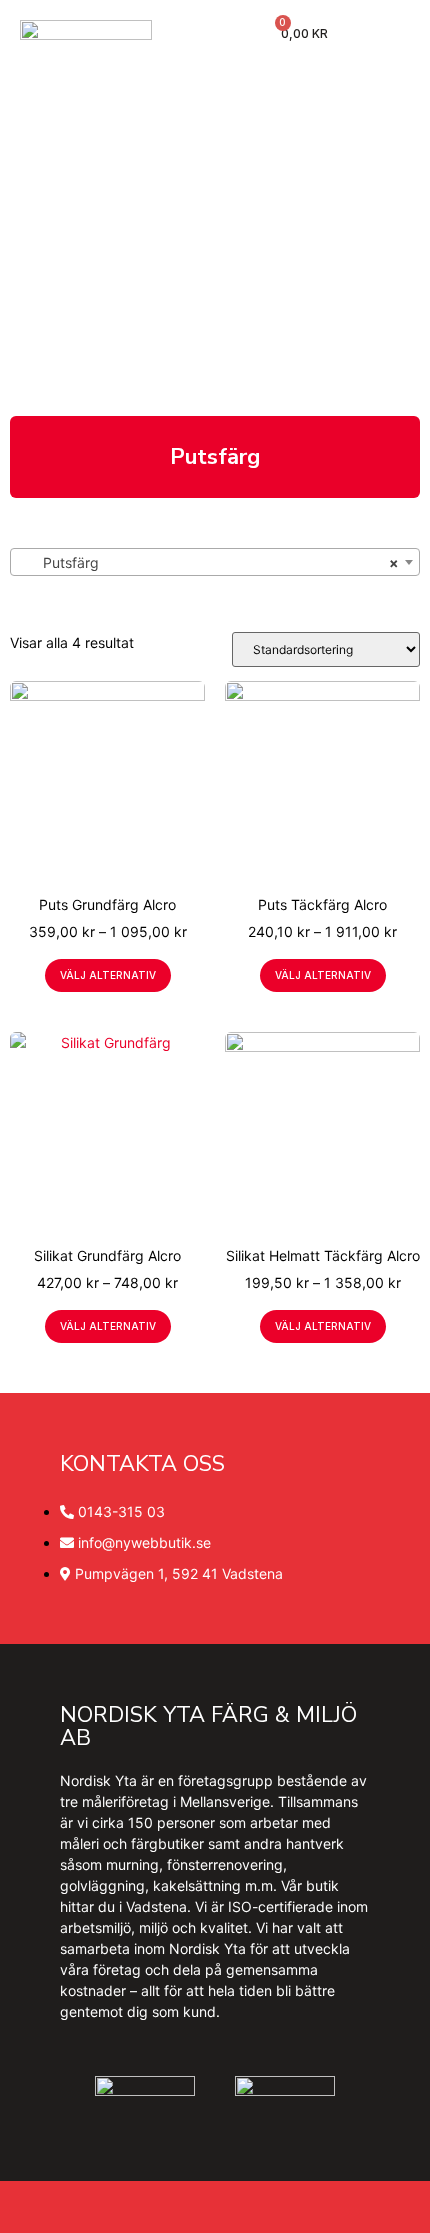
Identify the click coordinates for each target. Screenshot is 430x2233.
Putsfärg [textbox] (209, 562)
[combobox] (215, 562)
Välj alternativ (108, 975)
